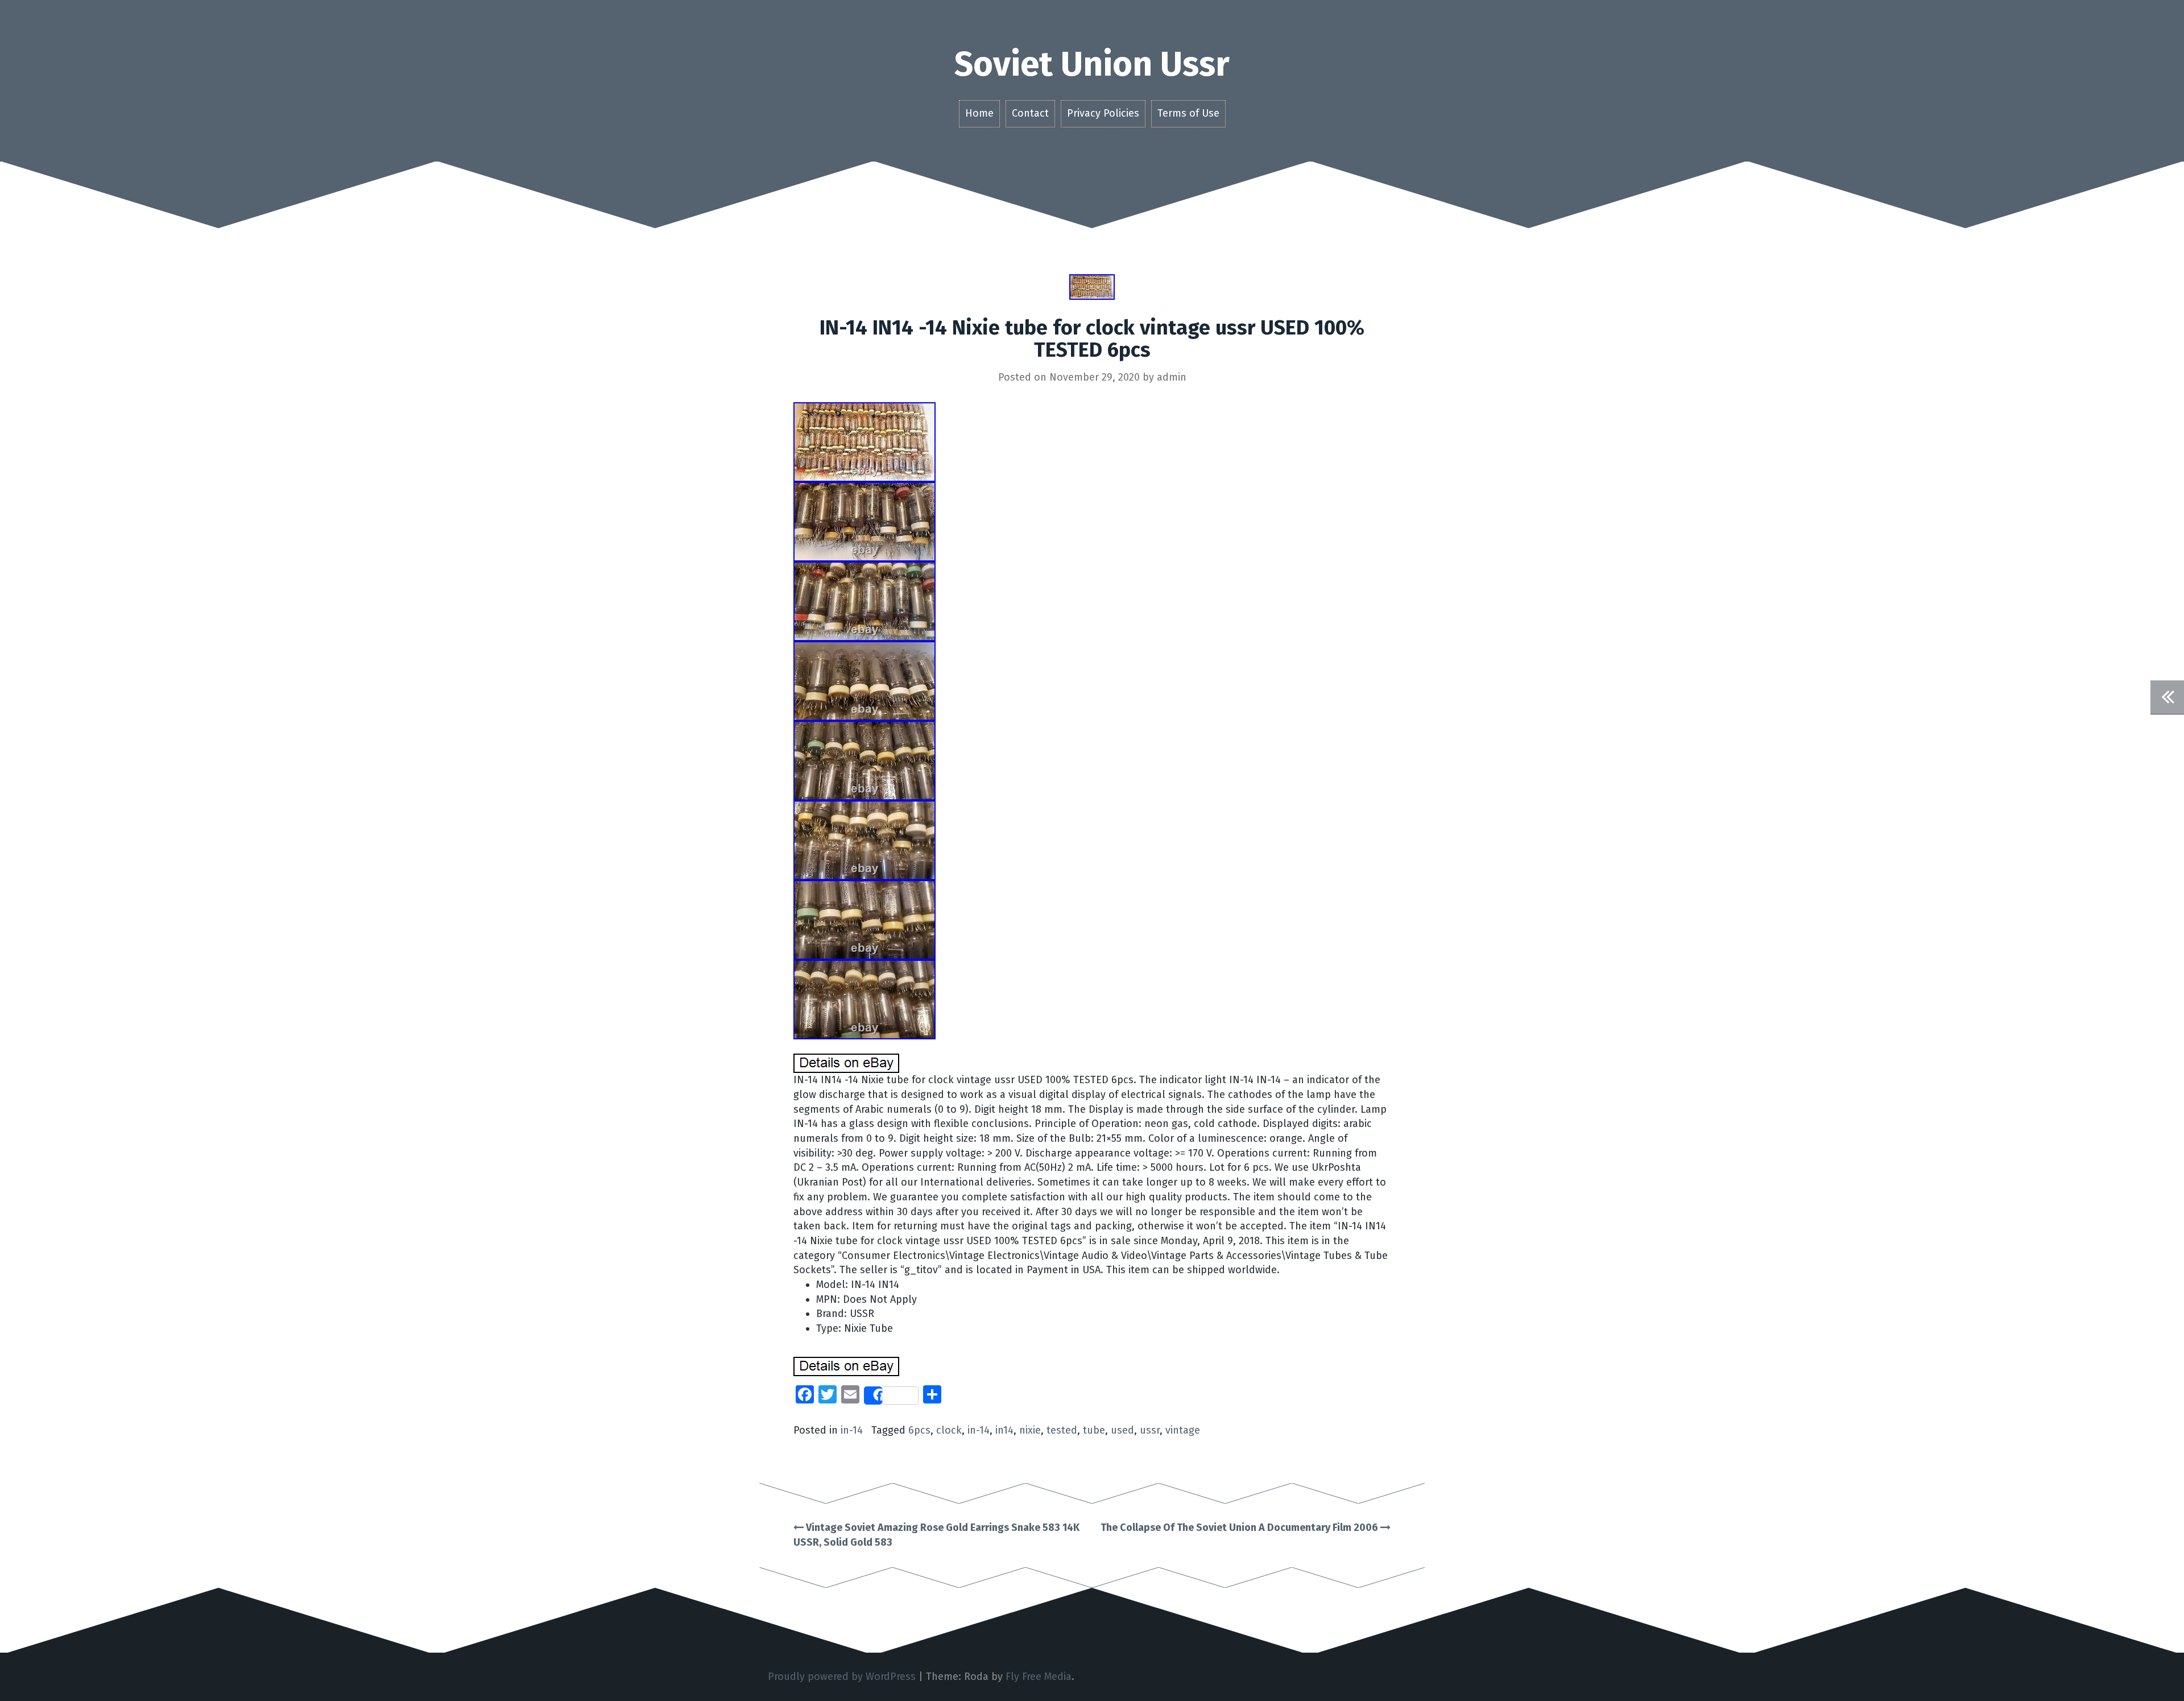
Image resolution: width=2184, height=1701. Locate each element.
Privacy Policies (1103, 113)
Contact (1030, 113)
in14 (1004, 1430)
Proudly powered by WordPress (842, 1677)
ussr (1150, 1430)
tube (1094, 1430)
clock (949, 1430)
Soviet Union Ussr (1092, 64)
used (1122, 1430)
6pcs (919, 1430)
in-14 (852, 1430)
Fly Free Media (1039, 1677)
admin (1172, 377)
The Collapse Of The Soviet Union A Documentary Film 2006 (1240, 1527)
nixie (1030, 1430)
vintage (1183, 1430)
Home (979, 113)
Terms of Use (1188, 113)
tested (1062, 1430)
